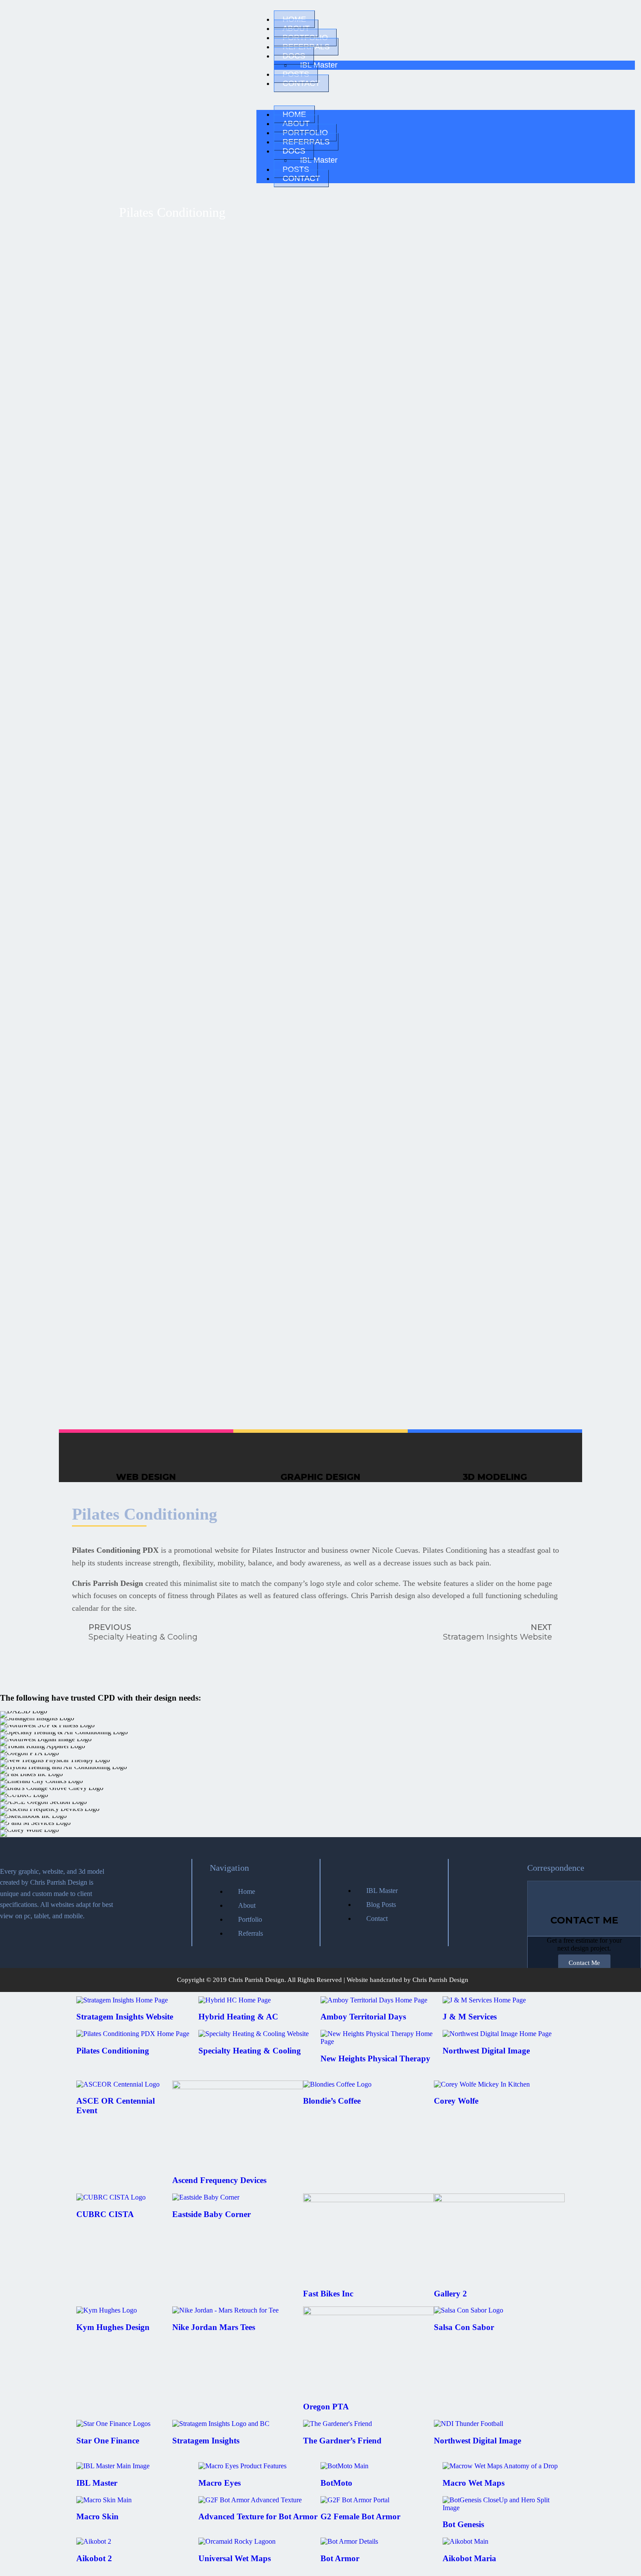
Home (294, 19)
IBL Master (319, 65)
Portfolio (305, 38)
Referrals (306, 47)
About (296, 28)
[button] (446, 99)
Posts (296, 74)
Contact (301, 83)
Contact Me (584, 1963)
